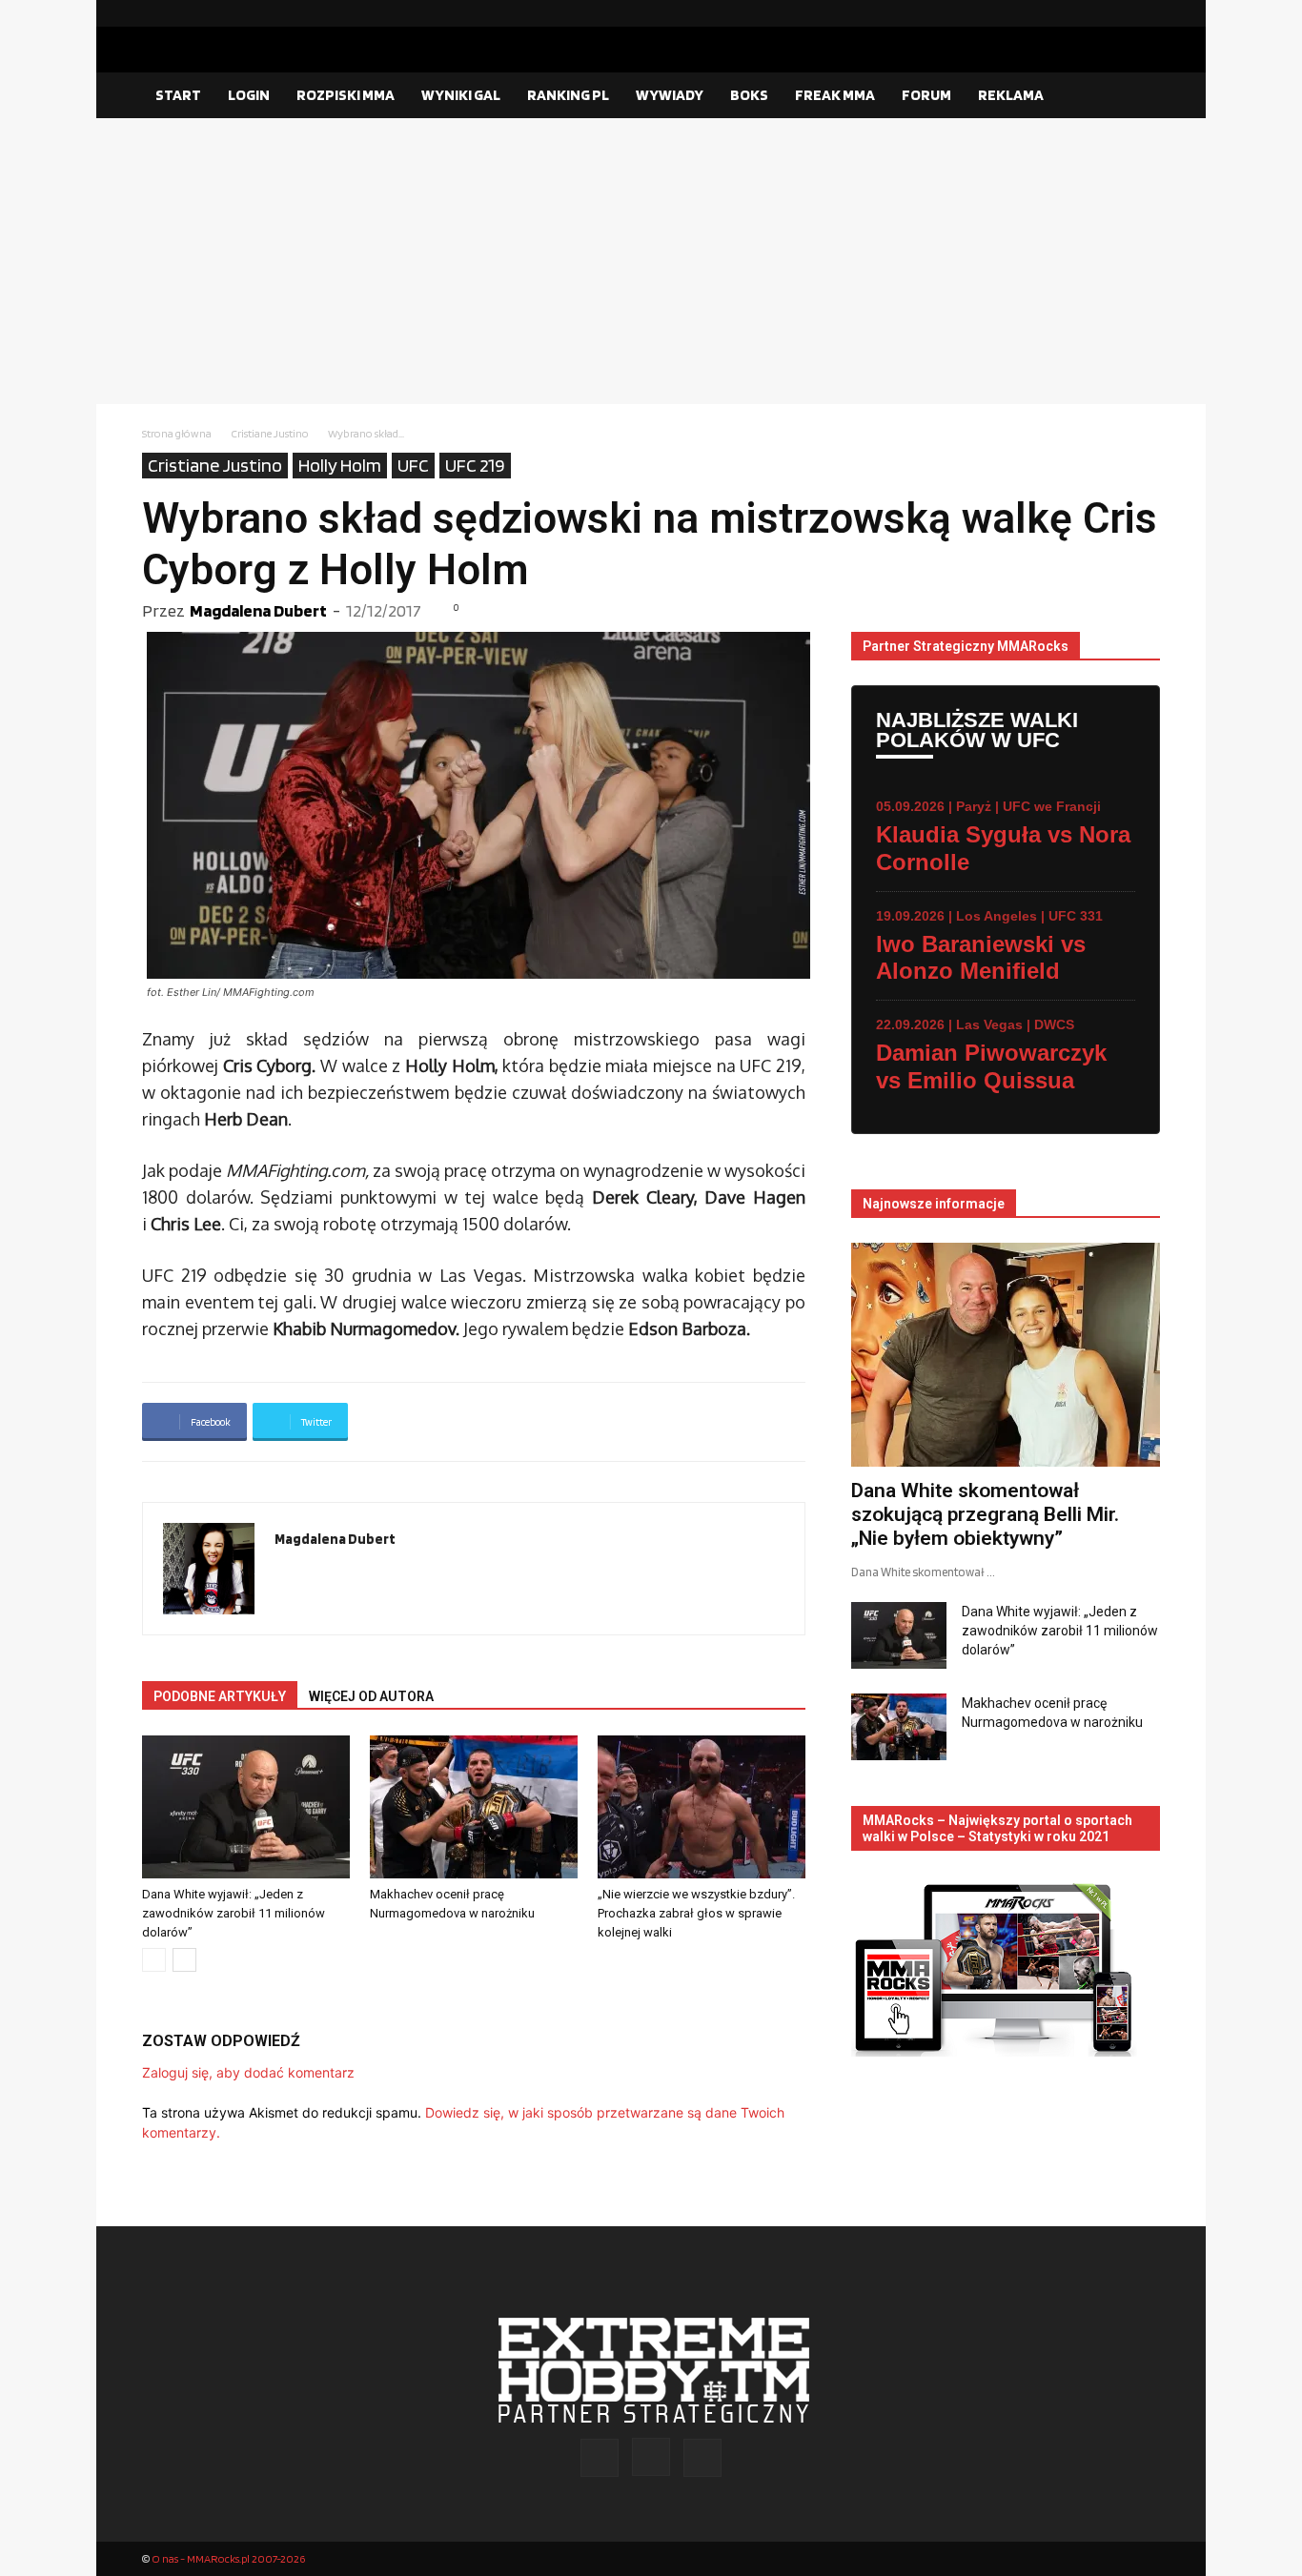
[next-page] (184, 1960)
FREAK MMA (835, 95)
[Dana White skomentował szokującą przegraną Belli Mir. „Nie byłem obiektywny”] (1006, 1355)
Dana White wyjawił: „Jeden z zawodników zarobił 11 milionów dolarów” (234, 1913)
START (178, 95)
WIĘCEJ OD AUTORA (371, 1696)
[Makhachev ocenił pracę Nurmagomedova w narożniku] (474, 1807)
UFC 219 (475, 465)
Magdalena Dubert (258, 610)
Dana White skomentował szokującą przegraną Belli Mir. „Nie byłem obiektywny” (985, 1514)
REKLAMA (1011, 95)
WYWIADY (670, 95)
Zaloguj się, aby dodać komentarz (248, 2072)
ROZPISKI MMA (346, 95)
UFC (413, 465)
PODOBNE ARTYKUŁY (220, 1696)
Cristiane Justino (270, 433)
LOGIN (249, 95)
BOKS (749, 95)
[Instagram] (1115, 13)
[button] (1137, 96)
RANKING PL (568, 95)
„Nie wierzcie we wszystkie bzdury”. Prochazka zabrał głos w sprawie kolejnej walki (696, 1913)
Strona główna (177, 433)
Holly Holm (340, 465)
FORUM (926, 95)
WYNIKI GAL (461, 95)
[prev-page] (154, 1960)
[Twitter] (1146, 13)
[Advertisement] (651, 261)
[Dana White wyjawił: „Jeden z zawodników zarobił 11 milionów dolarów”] (246, 1807)
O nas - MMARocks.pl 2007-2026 (228, 2558)
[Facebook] (1085, 13)
